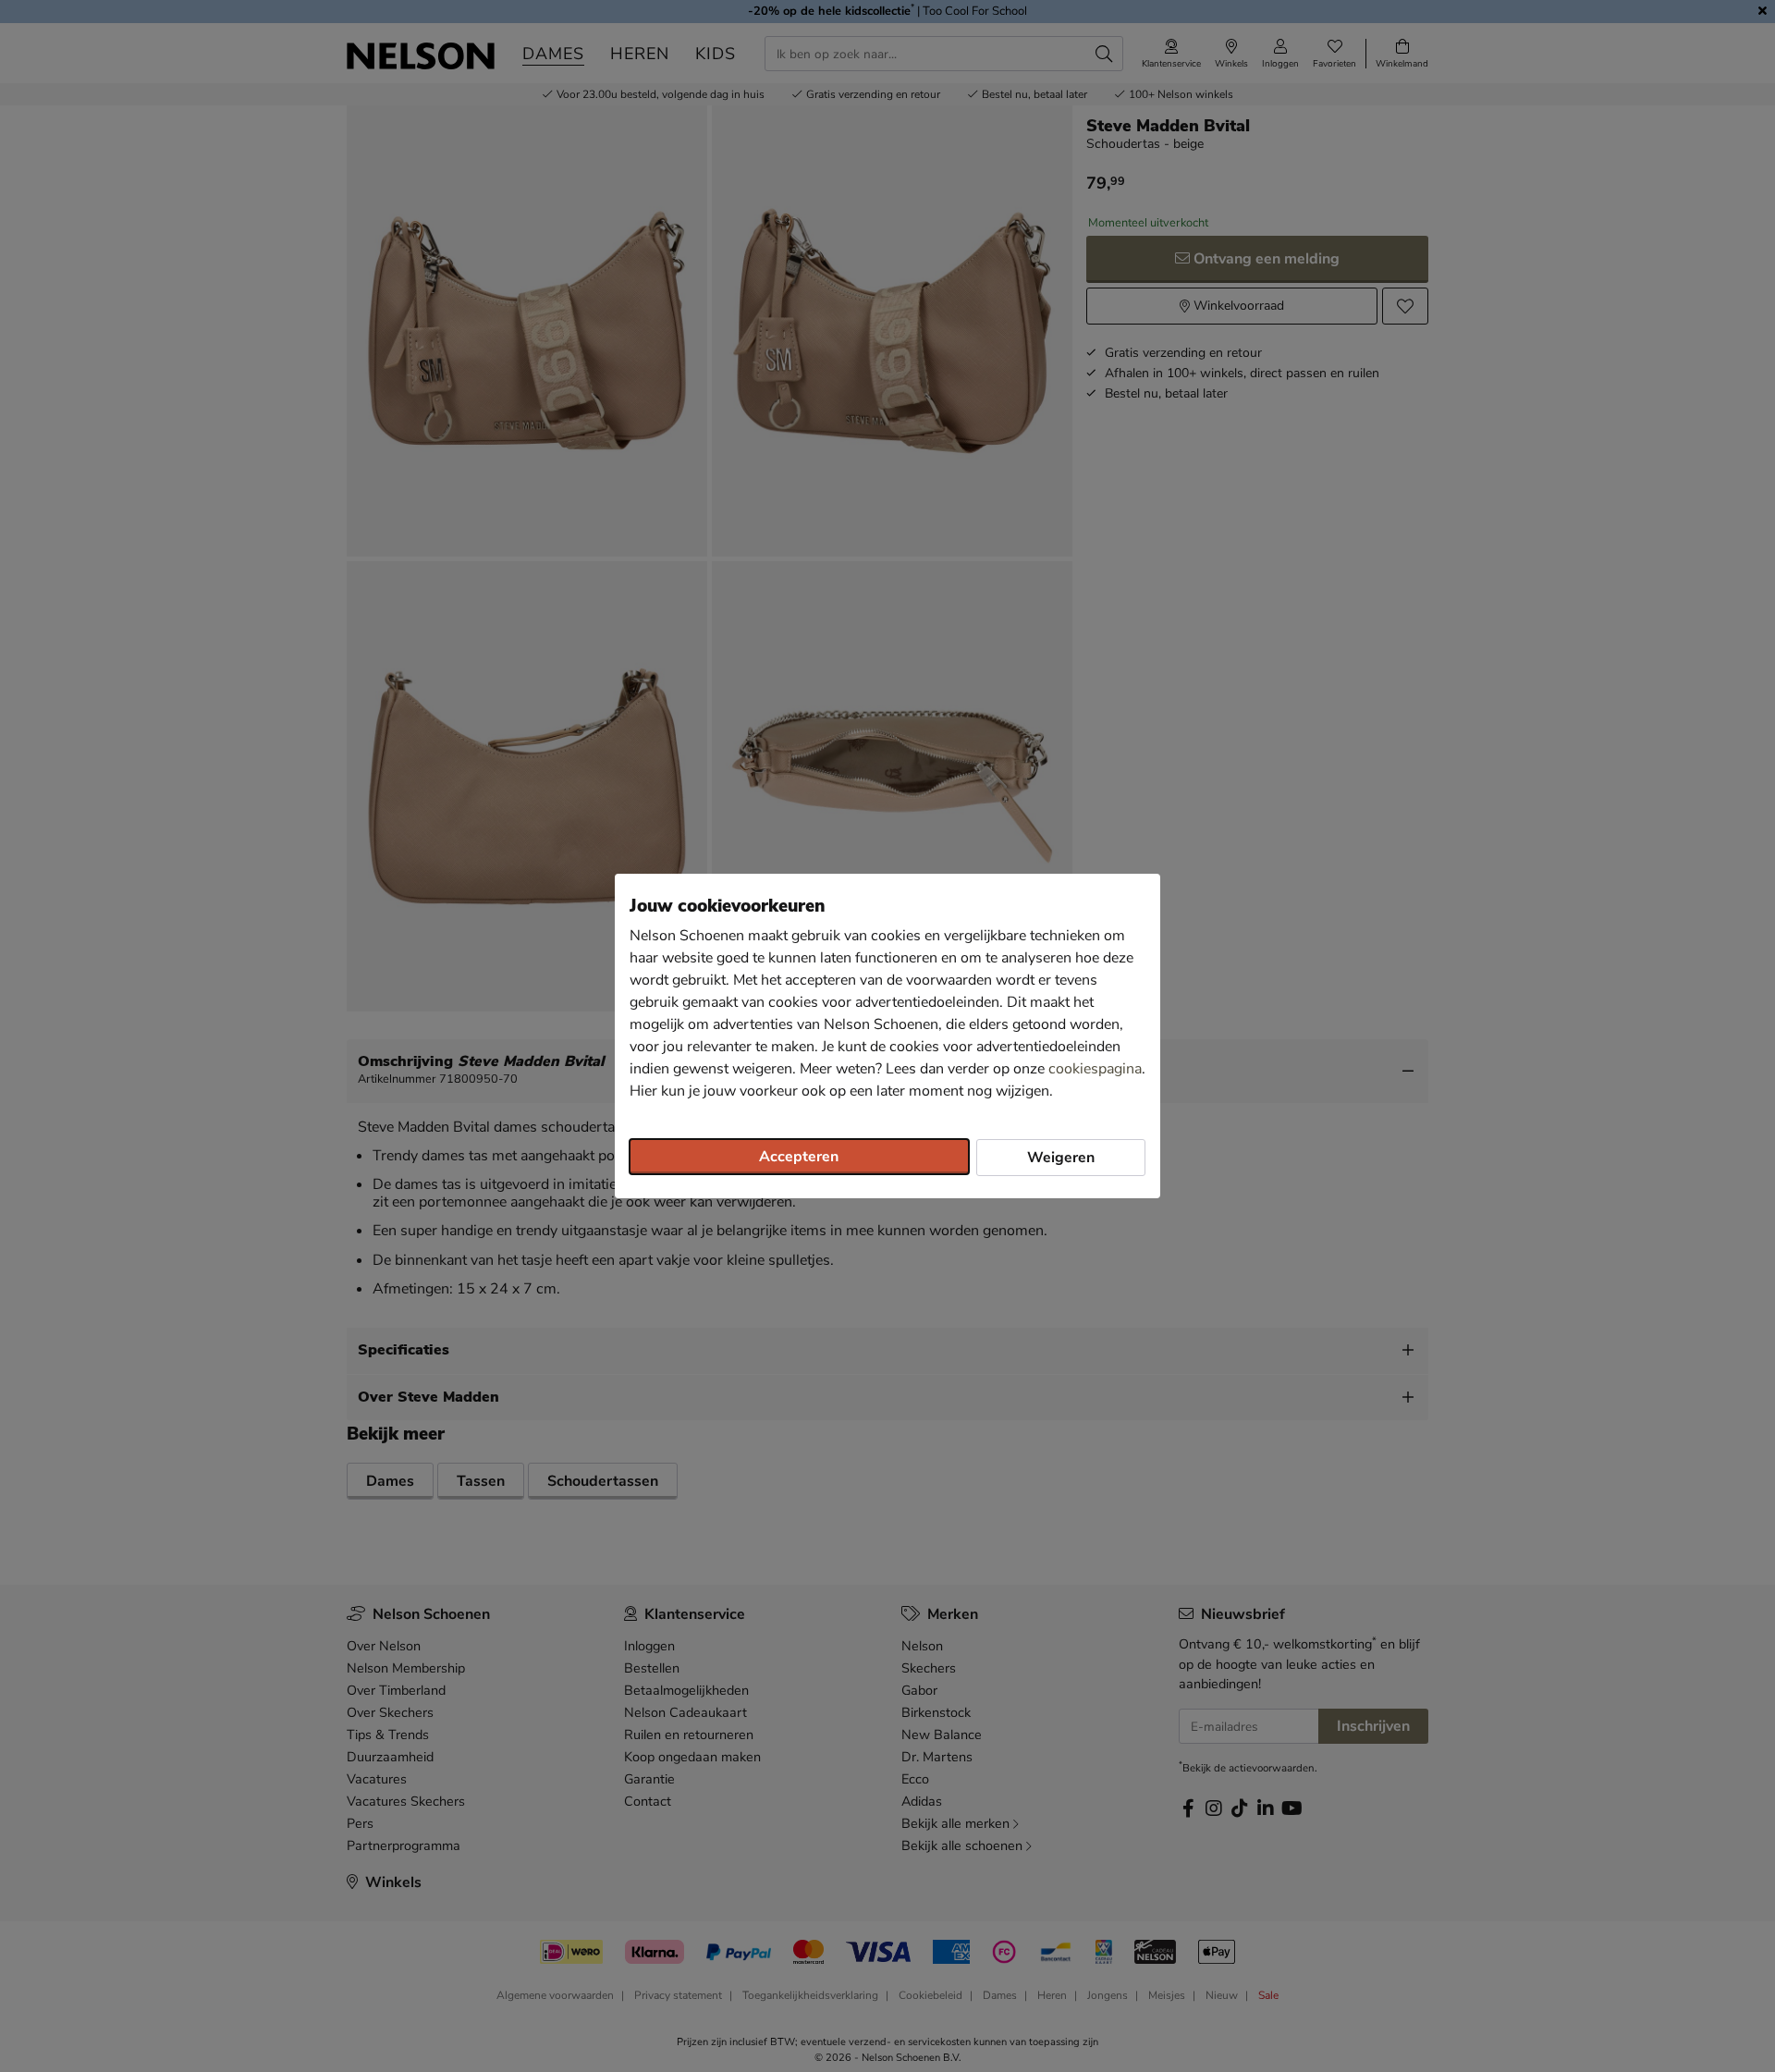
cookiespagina (1095, 1069)
